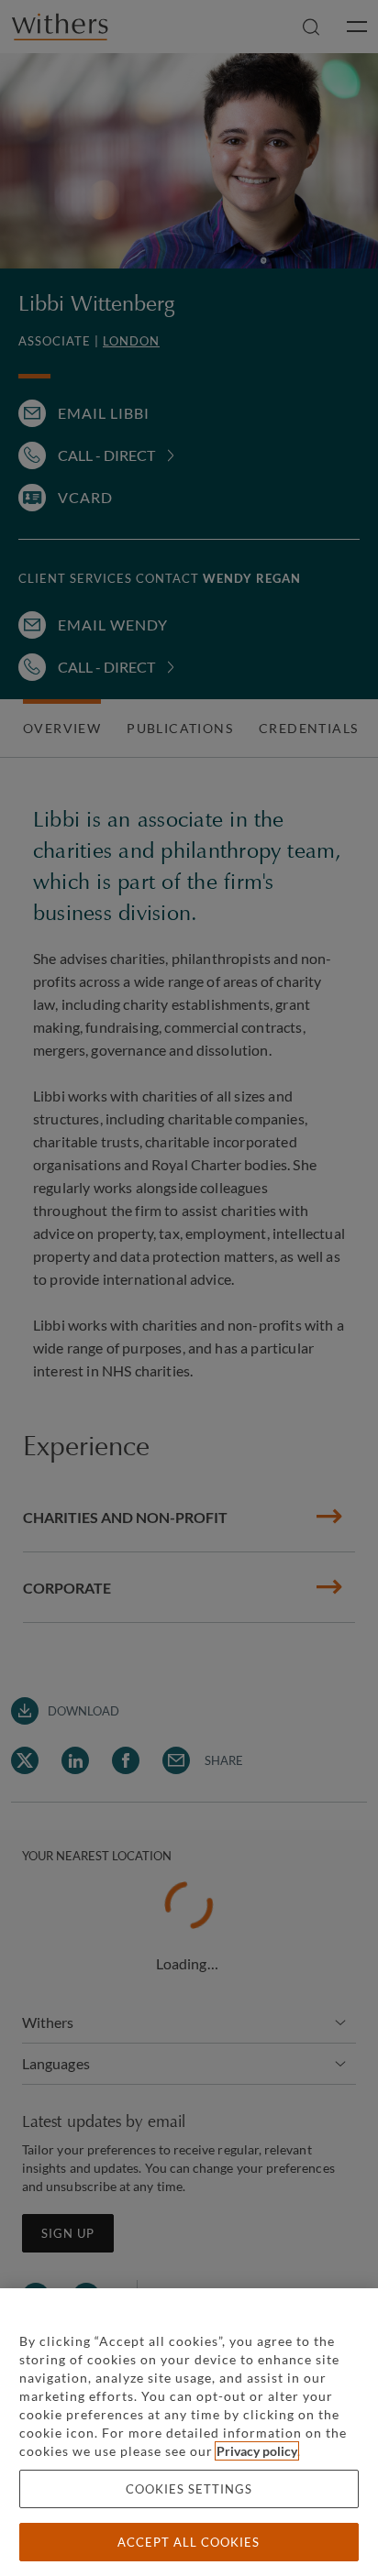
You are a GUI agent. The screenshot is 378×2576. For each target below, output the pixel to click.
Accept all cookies (189, 2542)
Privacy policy (257, 2451)
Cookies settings (189, 2489)
